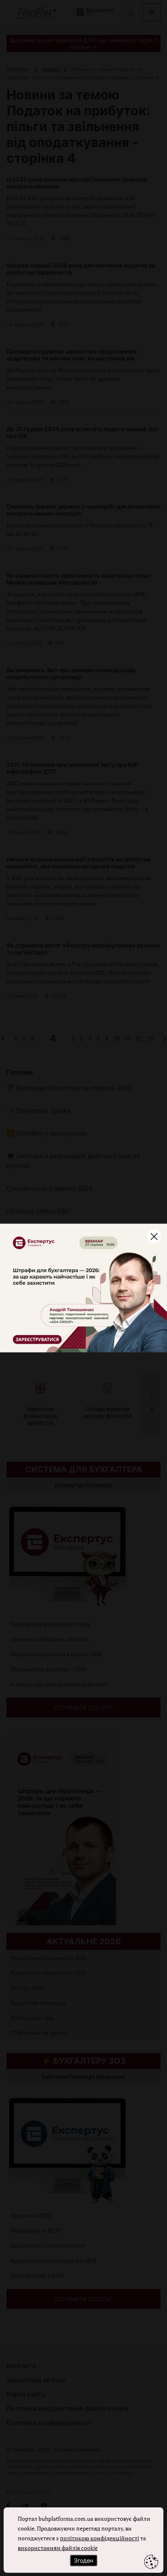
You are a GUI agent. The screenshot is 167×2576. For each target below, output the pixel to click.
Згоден (83, 2560)
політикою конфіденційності (100, 2538)
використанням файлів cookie (58, 2548)
